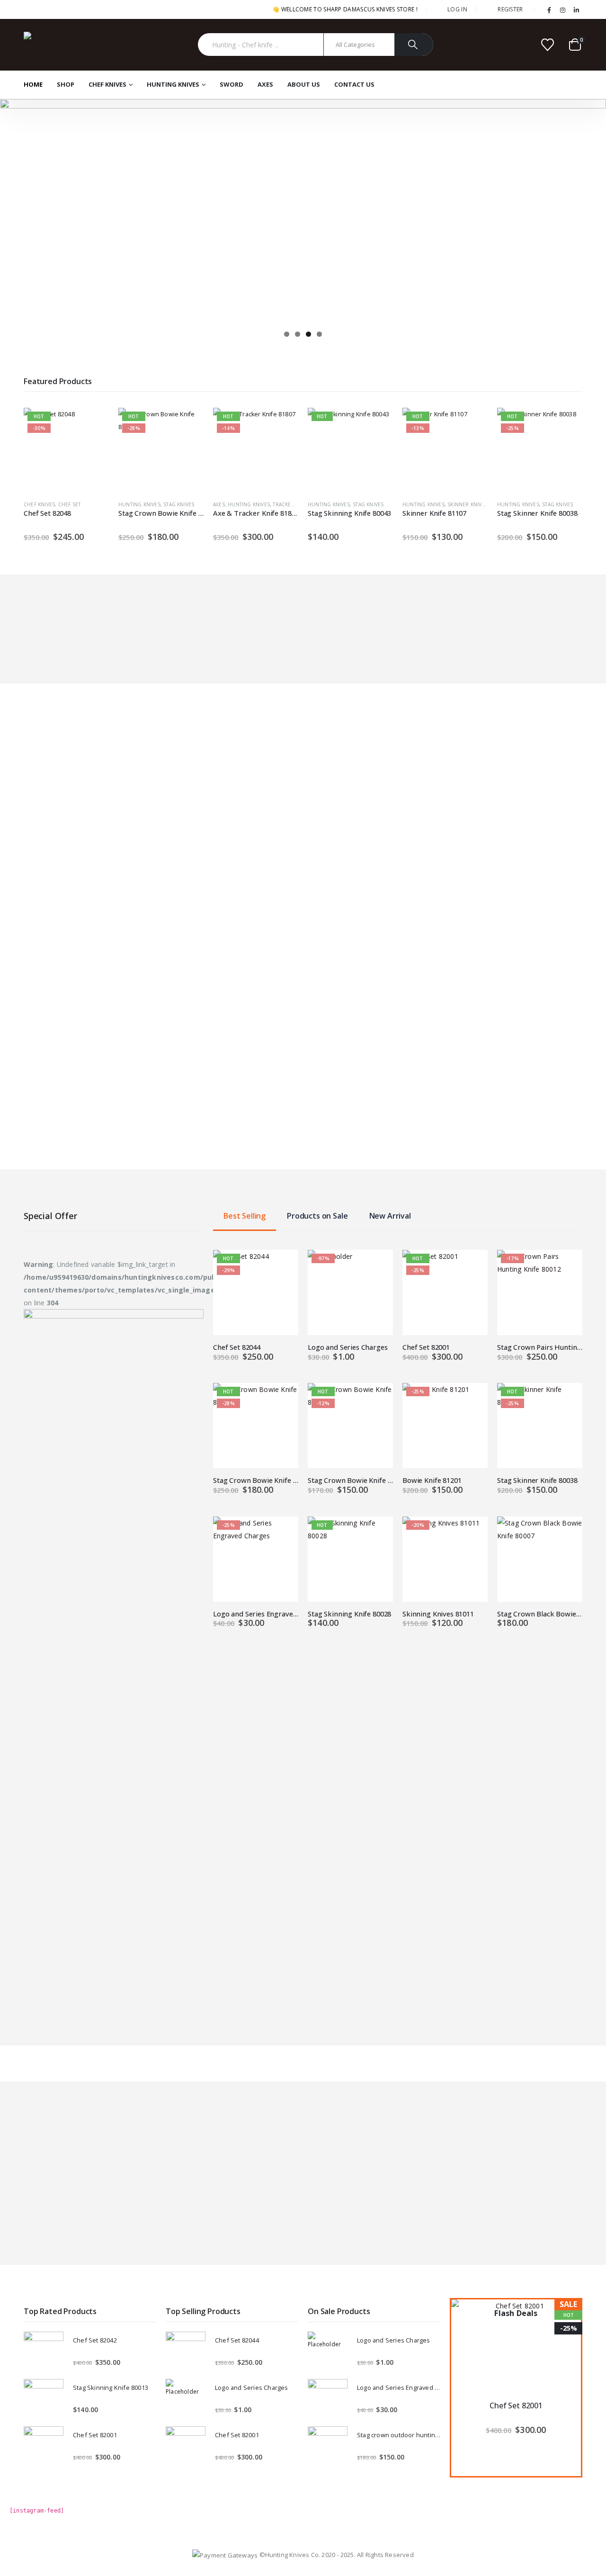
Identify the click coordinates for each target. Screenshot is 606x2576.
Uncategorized (45, 1089)
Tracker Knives (293, 504)
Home (33, 84)
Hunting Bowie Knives (432, 1089)
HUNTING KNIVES (173, 84)
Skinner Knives (468, 504)
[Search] (414, 45)
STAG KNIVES (179, 504)
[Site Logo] (59, 45)
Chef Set (70, 504)
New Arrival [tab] (390, 1216)
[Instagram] (563, 10)
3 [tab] (308, 334)
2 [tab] (298, 334)
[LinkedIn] (576, 10)
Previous (12, 209)
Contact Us (354, 84)
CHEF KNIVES (107, 84)
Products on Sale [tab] (317, 1216)
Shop (66, 84)
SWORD (232, 84)
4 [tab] (319, 334)
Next (594, 209)
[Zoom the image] (114, 1315)
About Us (304, 84)
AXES (265, 84)
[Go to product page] (256, 1035)
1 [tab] (287, 334)
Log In (457, 9)
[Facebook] (549, 10)
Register (510, 9)
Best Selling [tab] (245, 1216)
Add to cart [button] (93, 423)
